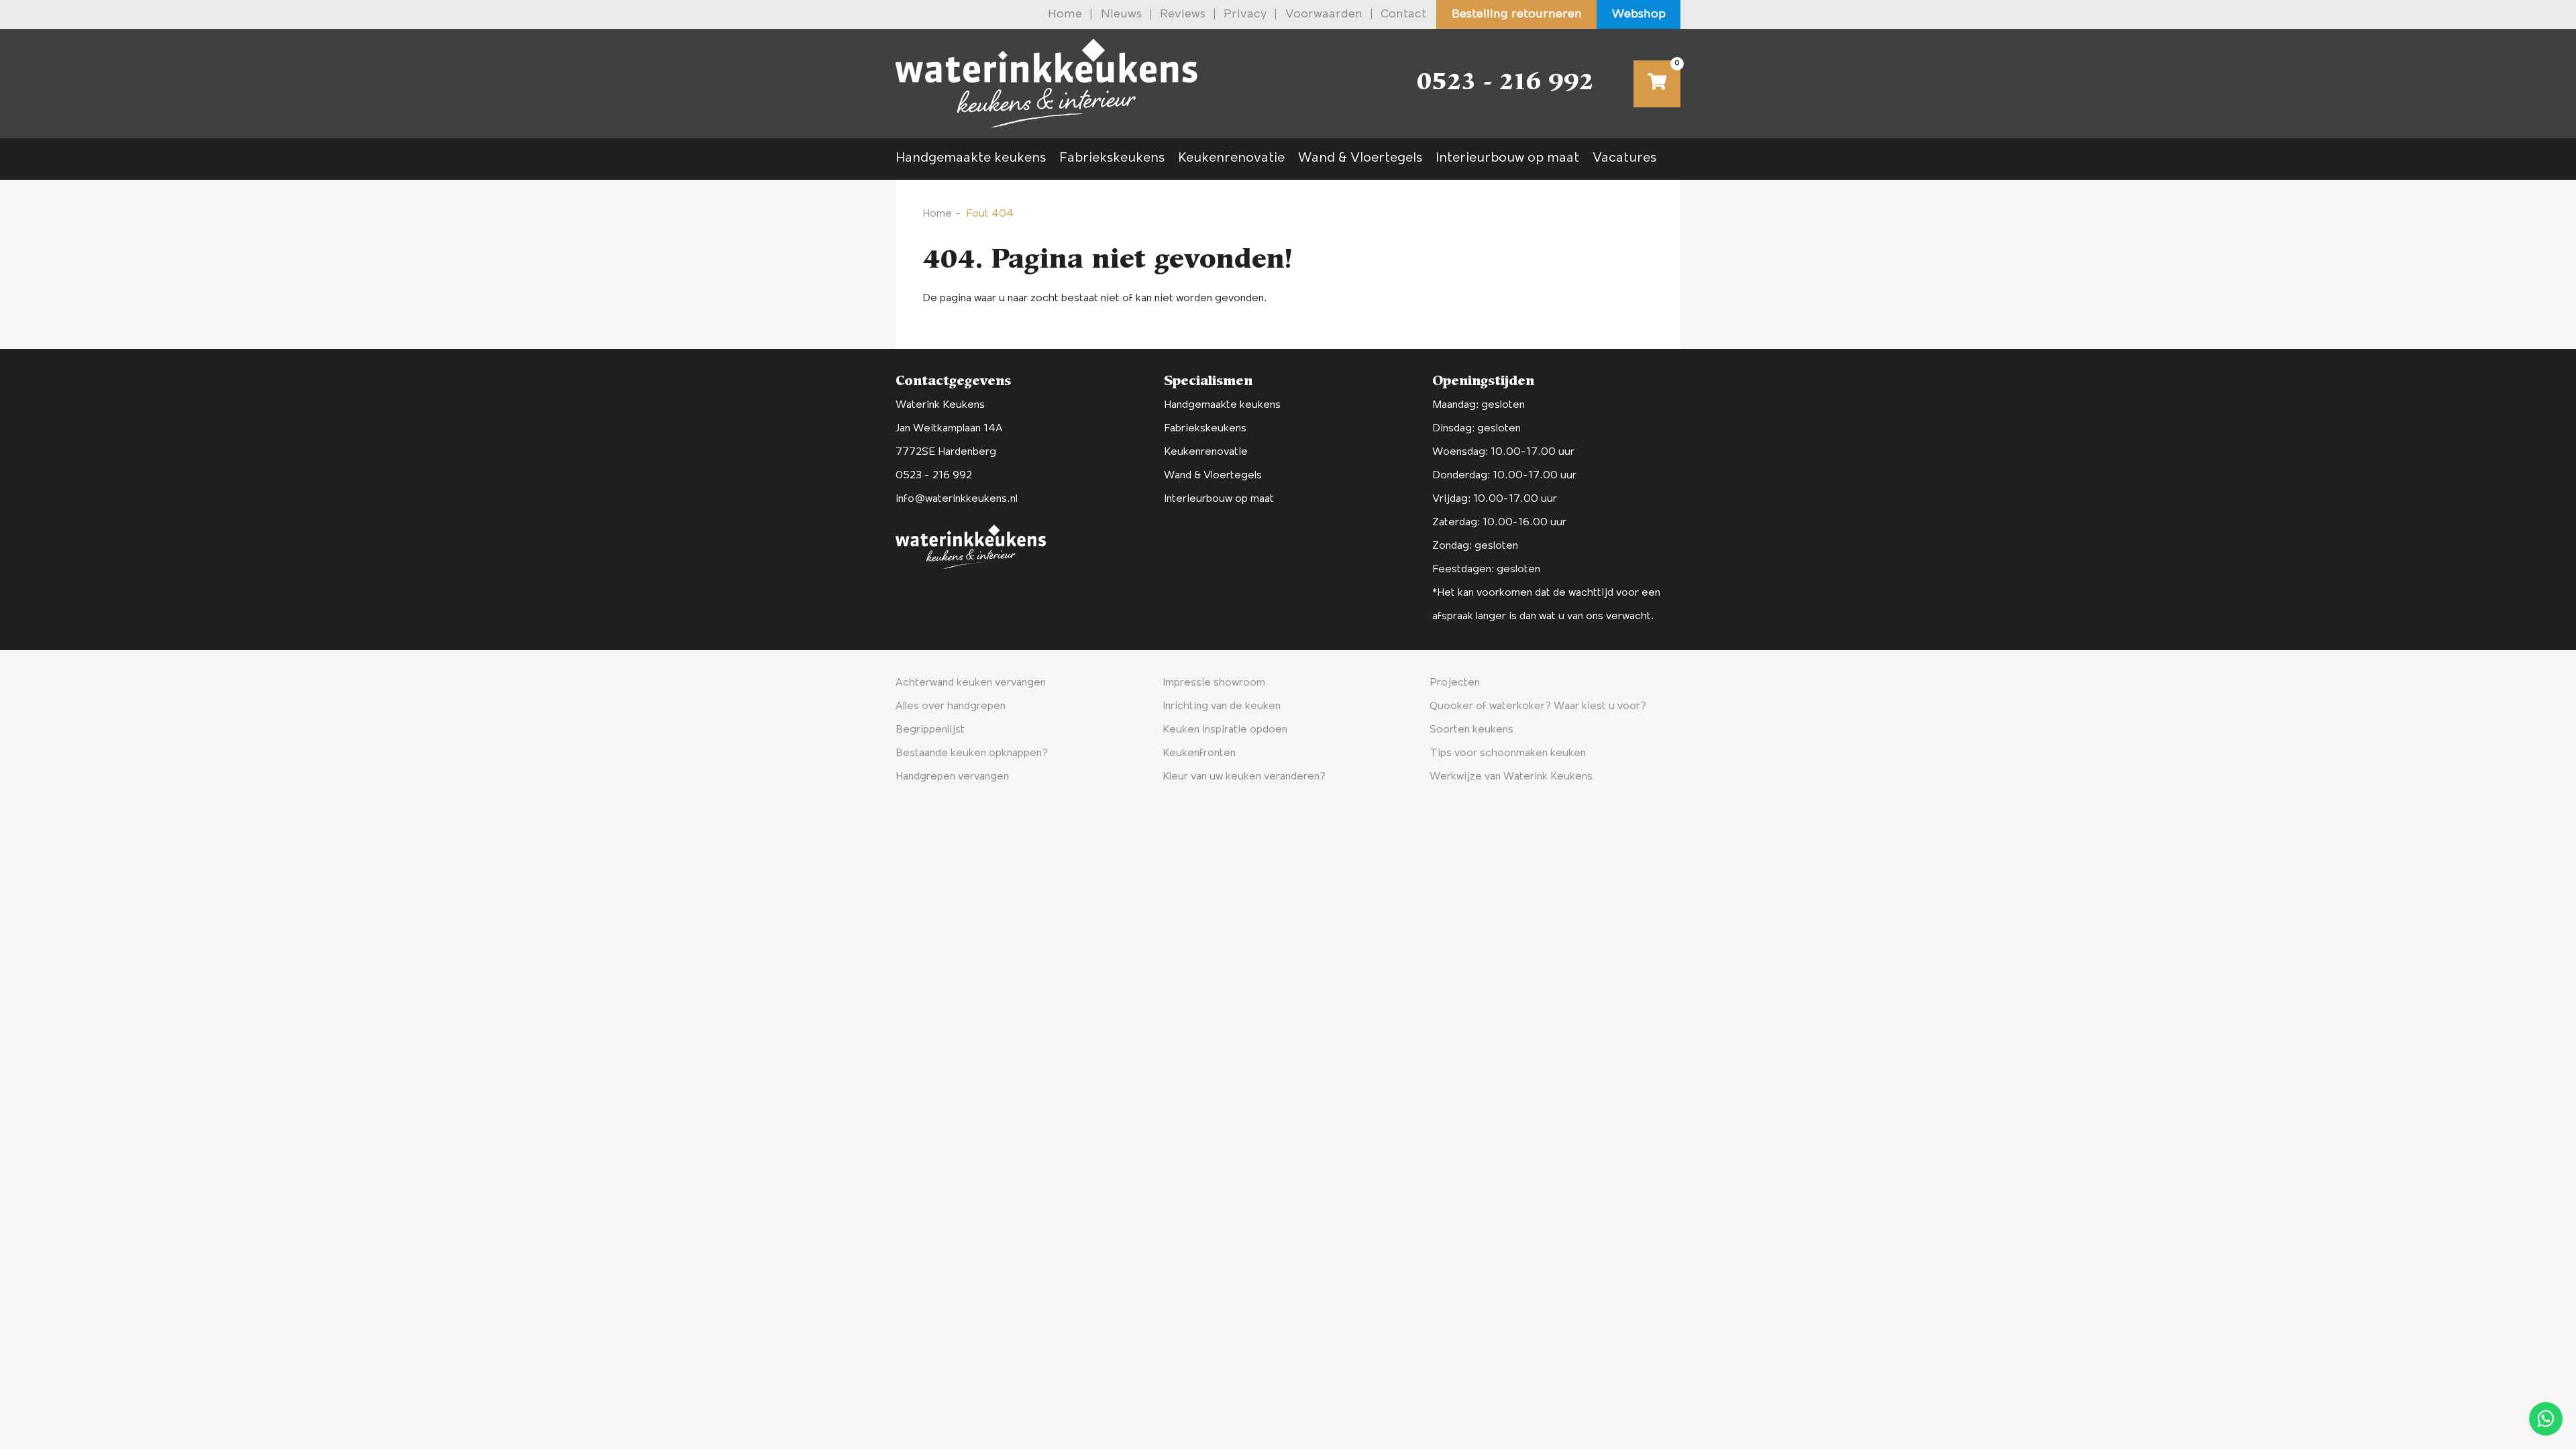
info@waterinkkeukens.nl (957, 499)
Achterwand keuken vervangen (971, 683)
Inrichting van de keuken (1222, 706)
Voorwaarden (1324, 15)
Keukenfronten (1199, 753)
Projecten (1455, 683)
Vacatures (1624, 158)
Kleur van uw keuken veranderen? (1244, 777)
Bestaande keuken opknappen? (972, 753)
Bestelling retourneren (1517, 15)
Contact (1403, 15)
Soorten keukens (1471, 730)
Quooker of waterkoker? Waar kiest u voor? (1538, 706)
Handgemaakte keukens (971, 158)
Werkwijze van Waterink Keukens (1511, 777)
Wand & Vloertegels (1360, 158)
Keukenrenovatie (1231, 158)
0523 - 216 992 (1505, 84)
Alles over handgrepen (951, 706)
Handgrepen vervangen (952, 777)
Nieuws (1121, 15)
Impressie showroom (1214, 683)
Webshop (1639, 15)
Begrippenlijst (930, 730)
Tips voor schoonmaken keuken (1508, 753)
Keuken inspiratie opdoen (1225, 730)
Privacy (1245, 15)
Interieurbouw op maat (1507, 158)
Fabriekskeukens (1112, 158)
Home (1065, 15)
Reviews (1183, 15)
